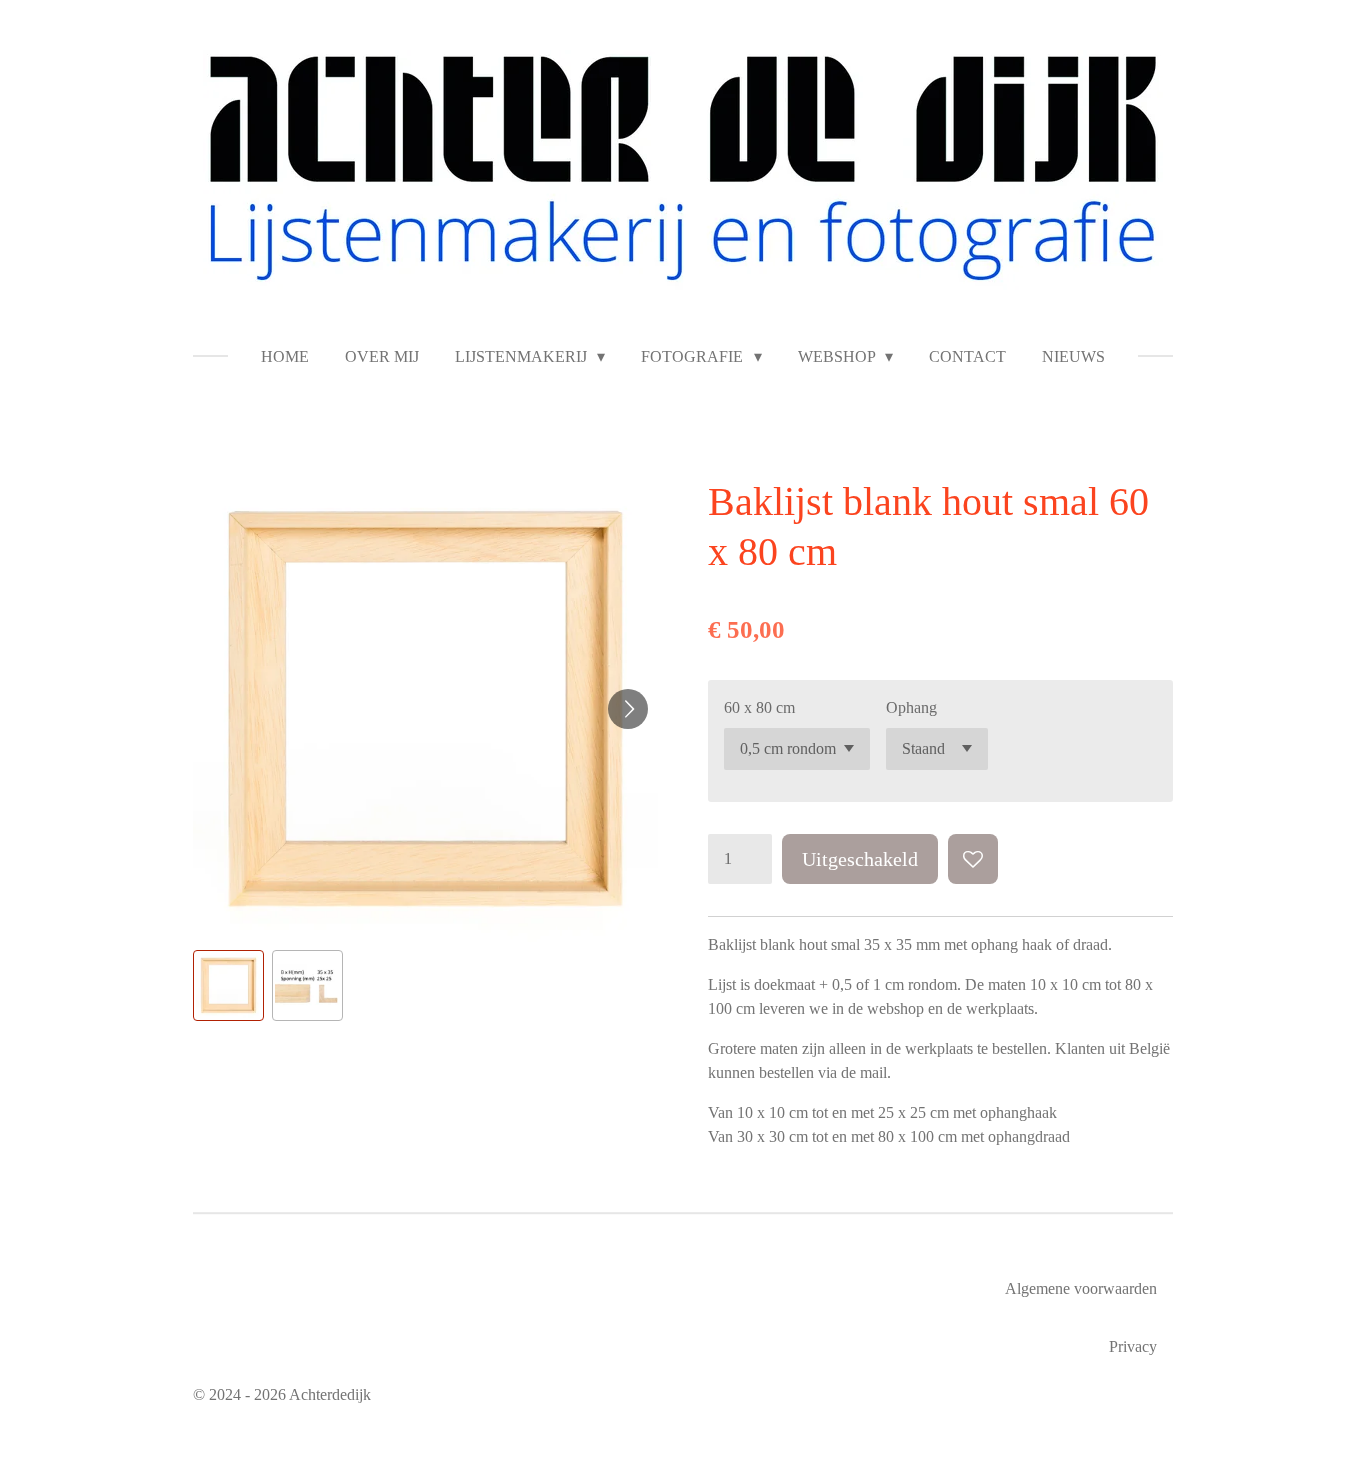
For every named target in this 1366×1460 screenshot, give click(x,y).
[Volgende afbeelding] (628, 709)
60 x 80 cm (759, 707)
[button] (228, 985)
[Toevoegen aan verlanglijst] (973, 859)
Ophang (911, 707)
